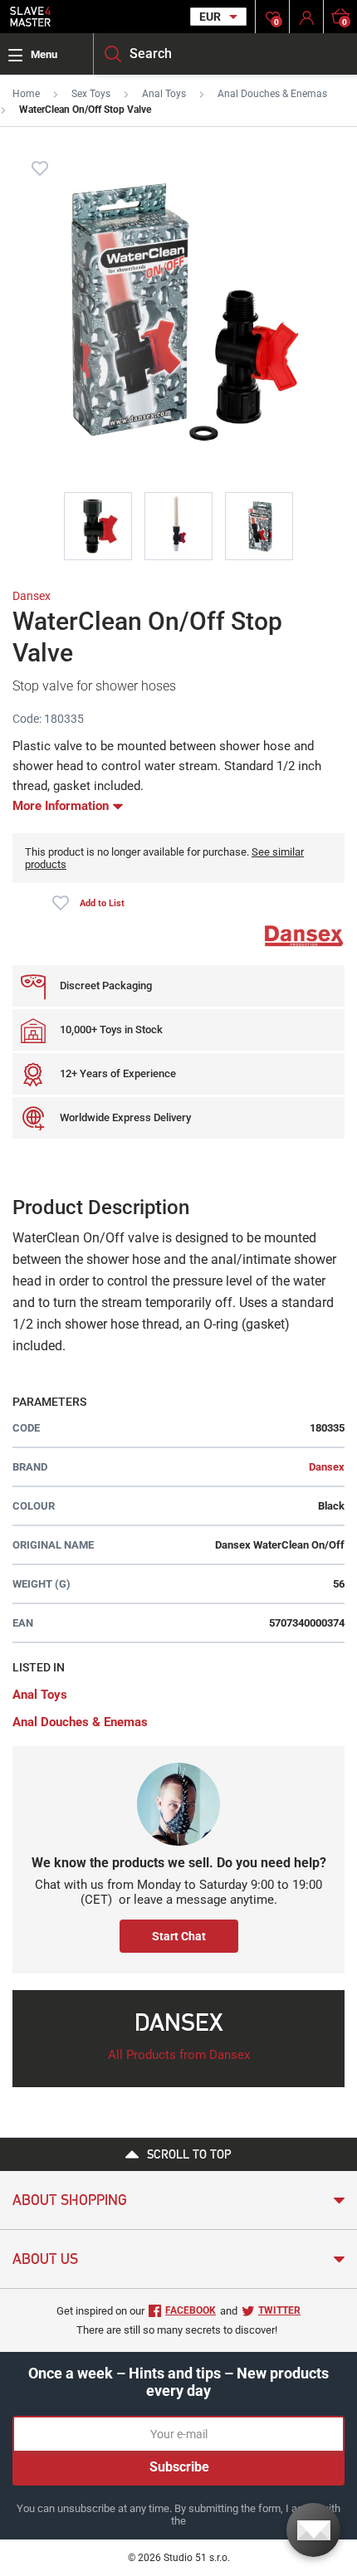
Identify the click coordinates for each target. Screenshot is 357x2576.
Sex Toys (91, 94)
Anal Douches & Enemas (272, 94)
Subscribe (179, 2467)
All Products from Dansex (179, 2055)
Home (26, 94)
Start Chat (179, 1936)
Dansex (32, 596)
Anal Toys (164, 94)
